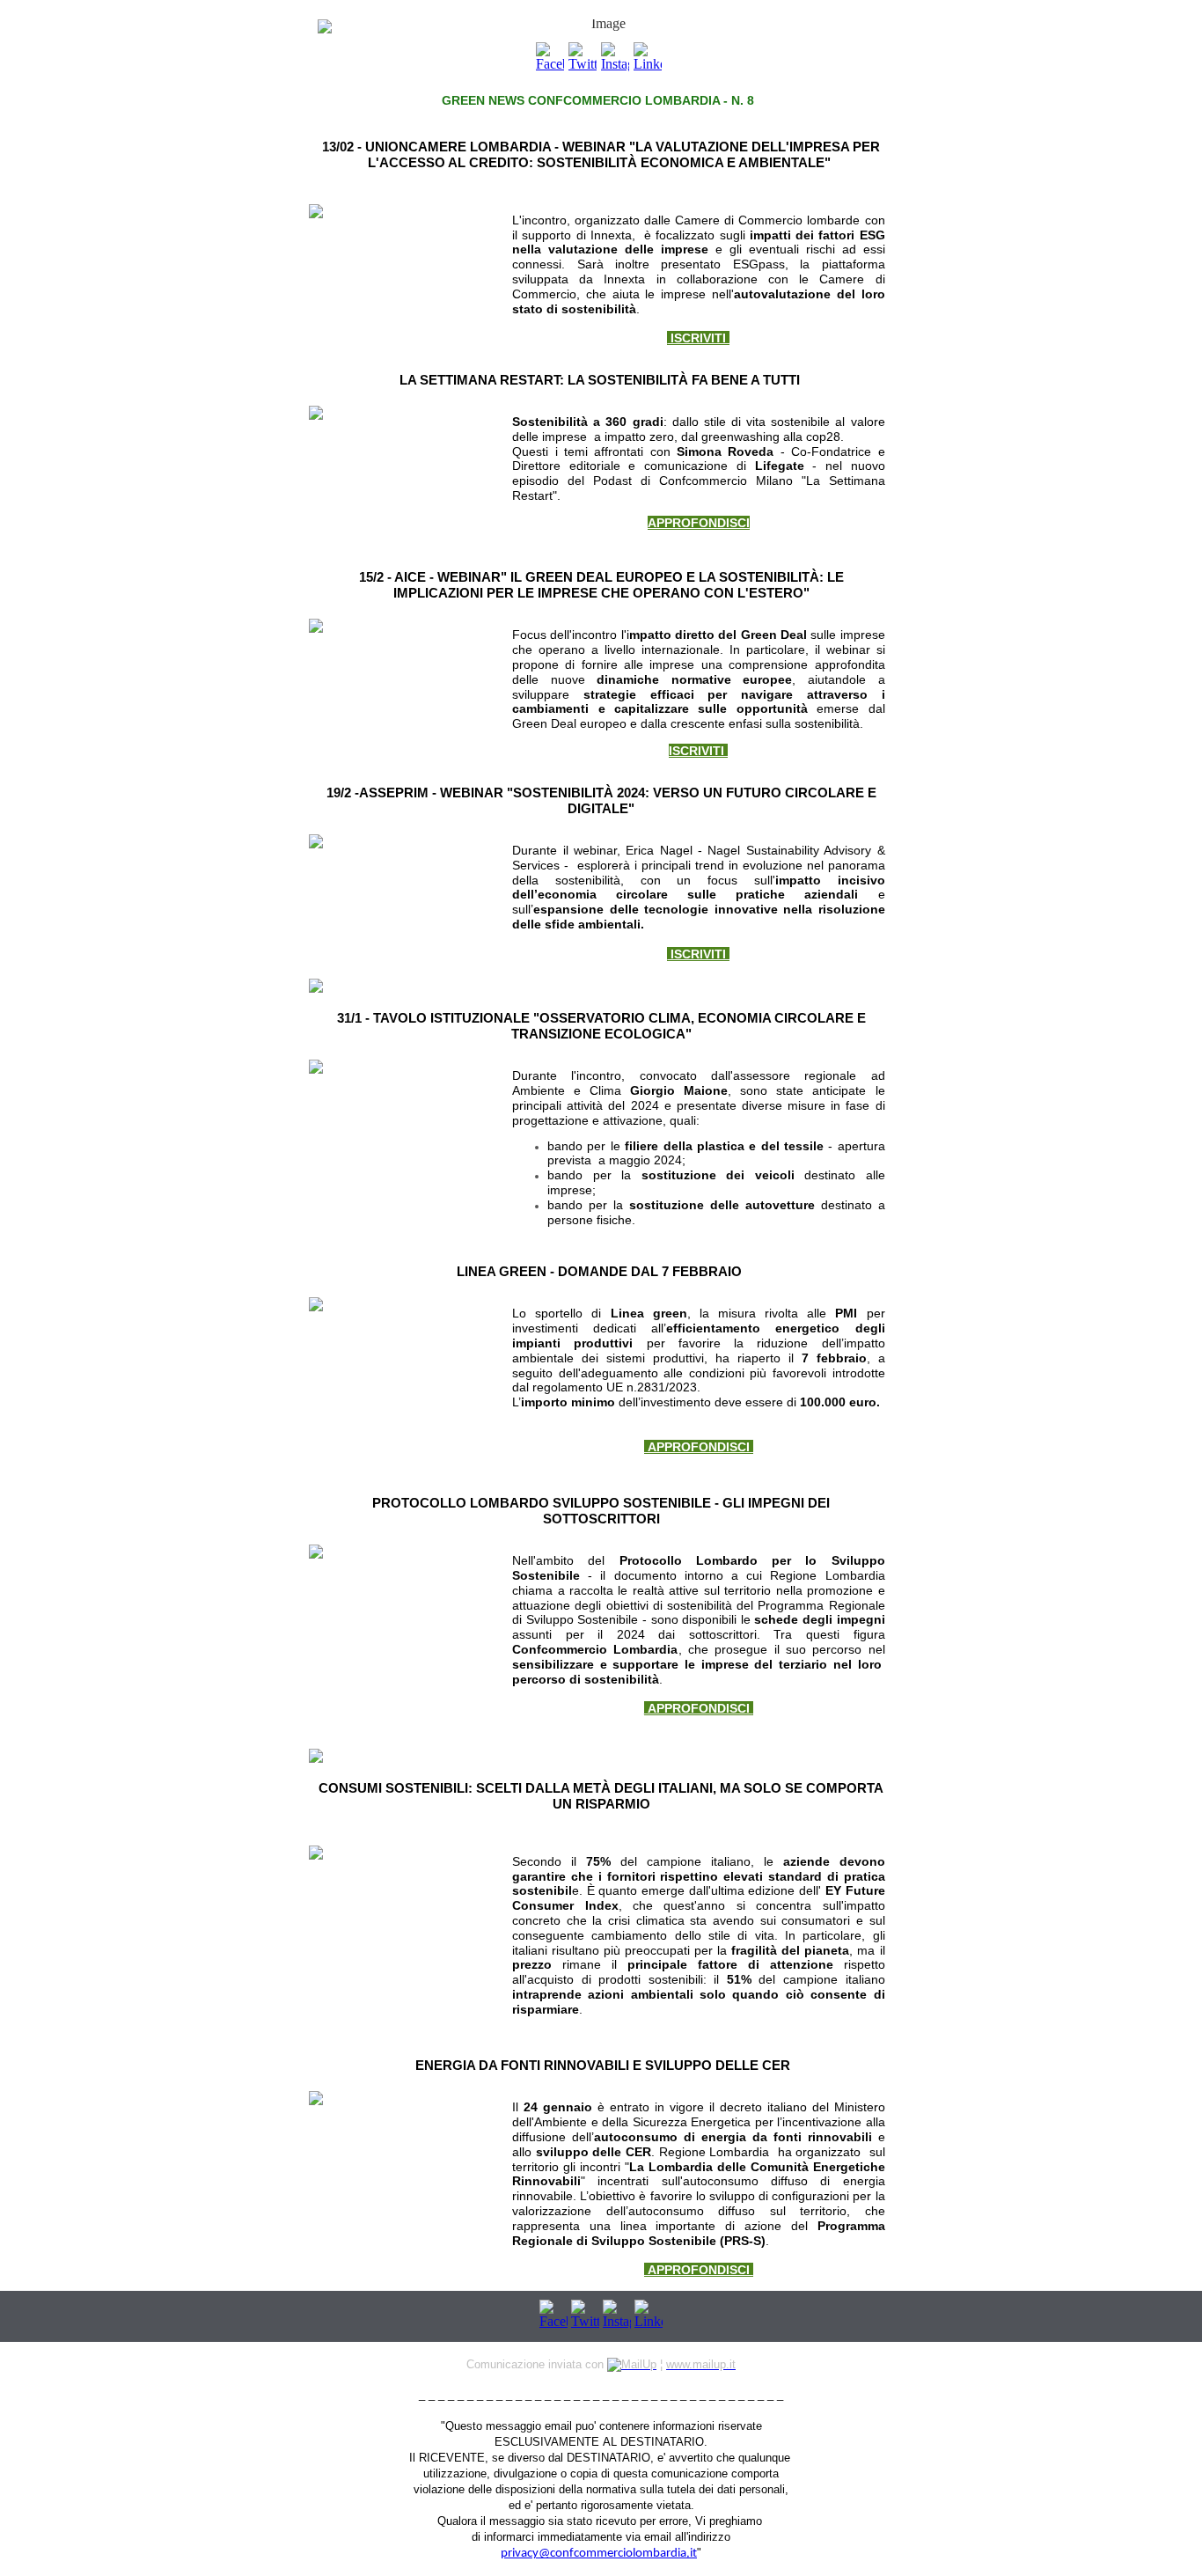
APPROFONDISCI (699, 1447)
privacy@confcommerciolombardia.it (599, 2554)
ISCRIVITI (698, 338)
